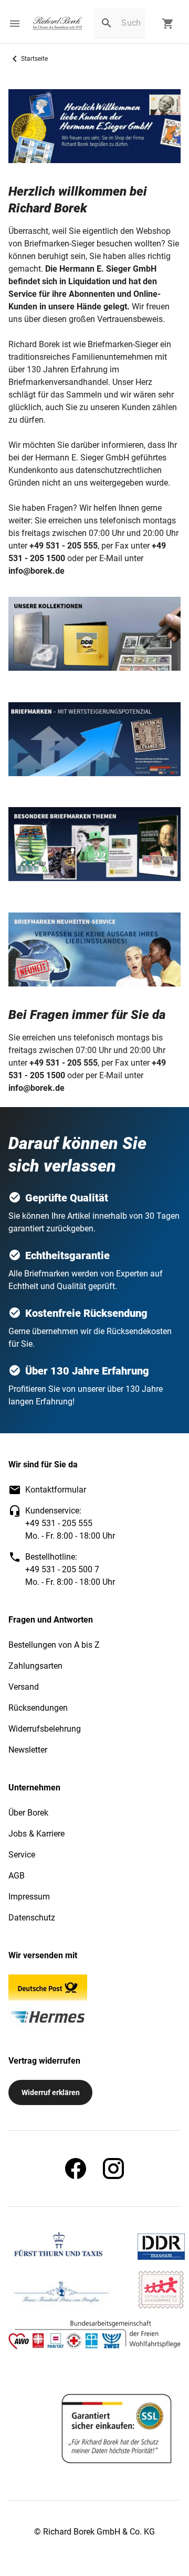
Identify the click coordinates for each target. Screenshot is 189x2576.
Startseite (34, 59)
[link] (57, 24)
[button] (15, 24)
